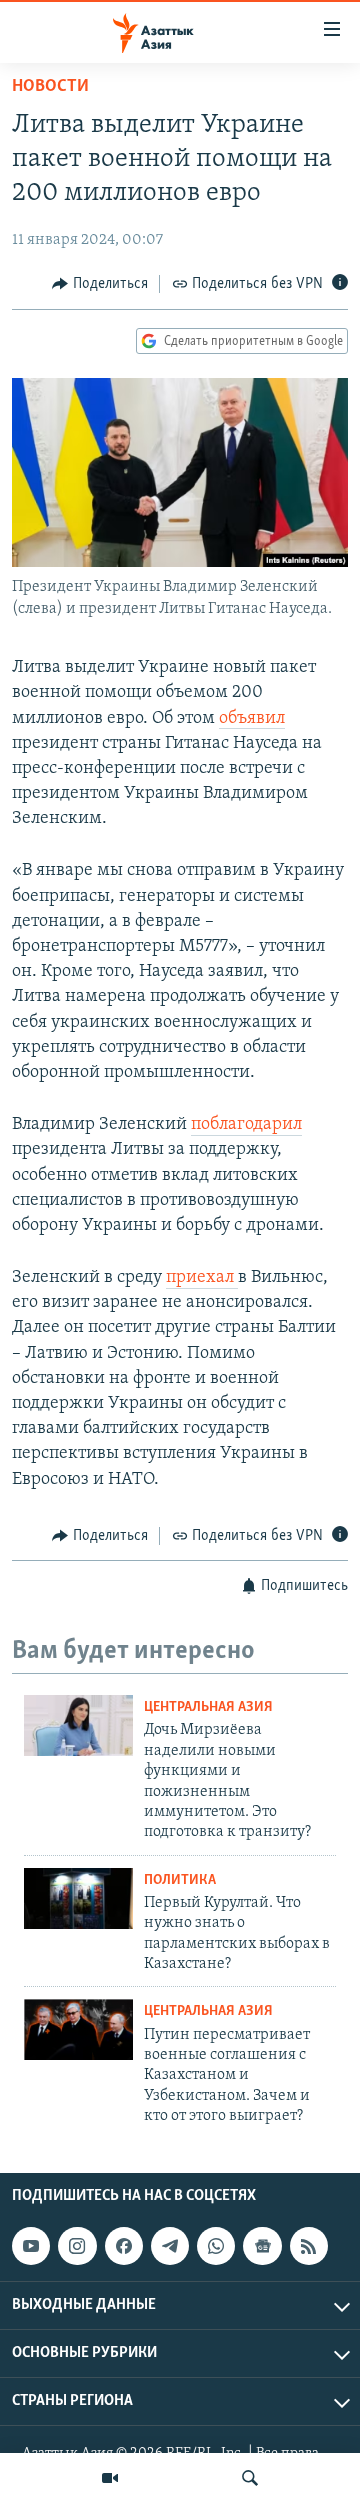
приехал (202, 1278)
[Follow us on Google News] (262, 2246)
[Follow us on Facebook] (124, 2246)
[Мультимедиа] (110, 2478)
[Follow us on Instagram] (77, 2246)
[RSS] (309, 2246)
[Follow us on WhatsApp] (216, 2246)
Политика (180, 1880)
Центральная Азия (208, 1707)
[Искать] (250, 2478)
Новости (50, 87)
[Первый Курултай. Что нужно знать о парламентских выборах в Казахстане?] (78, 1898)
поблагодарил (246, 1125)
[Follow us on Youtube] (31, 2246)
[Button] (100, 284)
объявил (252, 719)
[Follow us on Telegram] (170, 2246)
